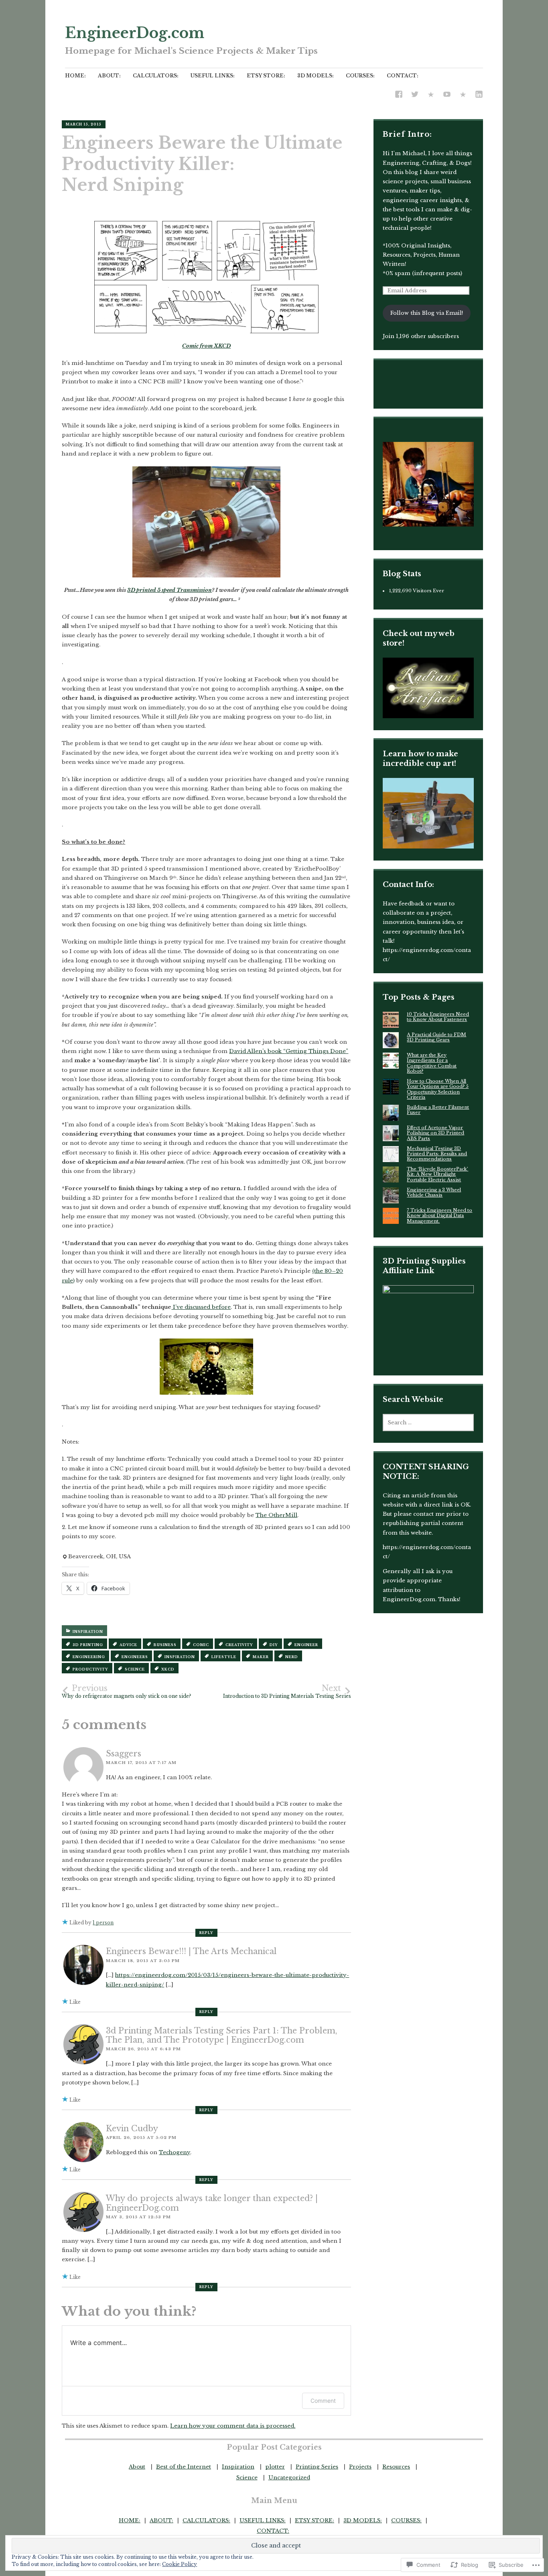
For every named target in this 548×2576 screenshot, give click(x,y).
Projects (360, 2467)
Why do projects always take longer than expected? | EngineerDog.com (212, 2203)
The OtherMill (276, 1515)
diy (274, 1645)
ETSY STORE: (266, 76)
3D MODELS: (316, 76)
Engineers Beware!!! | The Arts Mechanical (191, 1951)
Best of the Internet (184, 2467)
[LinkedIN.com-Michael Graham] (479, 95)
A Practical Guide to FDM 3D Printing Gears (436, 1037)
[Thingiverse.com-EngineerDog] (463, 95)
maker (261, 1657)
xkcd (168, 1669)
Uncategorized (289, 2478)
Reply (206, 1933)
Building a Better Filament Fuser (438, 1110)
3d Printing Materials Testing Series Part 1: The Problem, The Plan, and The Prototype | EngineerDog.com (222, 2035)
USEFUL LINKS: (213, 76)
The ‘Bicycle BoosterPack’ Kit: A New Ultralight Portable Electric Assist (437, 1174)
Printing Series (317, 2467)
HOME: (75, 76)
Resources (396, 2467)
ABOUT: (109, 76)
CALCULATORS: (156, 76)
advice (128, 1645)
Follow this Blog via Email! (427, 313)
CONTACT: (403, 76)
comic (201, 1645)
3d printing (88, 1645)
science (135, 1669)
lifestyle (224, 1657)
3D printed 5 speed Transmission (169, 590)
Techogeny (175, 2152)
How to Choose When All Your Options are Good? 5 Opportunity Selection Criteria (438, 1089)
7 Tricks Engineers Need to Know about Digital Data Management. (439, 1216)
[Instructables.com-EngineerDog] (431, 95)
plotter (275, 2467)
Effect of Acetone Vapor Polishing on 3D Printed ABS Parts (435, 1133)
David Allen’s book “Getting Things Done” (289, 1051)
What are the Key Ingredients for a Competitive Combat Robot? (432, 1063)
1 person (103, 1923)
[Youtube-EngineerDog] (447, 95)
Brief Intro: (407, 134)
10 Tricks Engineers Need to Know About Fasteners (438, 1017)
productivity (90, 1669)
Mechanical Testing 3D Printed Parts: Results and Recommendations (437, 1154)
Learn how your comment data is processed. (233, 2426)
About (137, 2467)
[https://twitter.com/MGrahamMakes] (415, 95)
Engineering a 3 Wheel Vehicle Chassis (434, 1192)
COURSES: (360, 76)
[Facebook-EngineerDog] (399, 95)
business (165, 1645)
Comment (323, 2401)
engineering (89, 1657)
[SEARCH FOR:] (428, 1423)
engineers (135, 1657)
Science (247, 2478)
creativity (239, 1645)
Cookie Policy (180, 2564)
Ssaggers (124, 1754)
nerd (292, 1657)
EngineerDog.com (135, 33)
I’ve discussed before (201, 1307)
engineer (306, 1645)
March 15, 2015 (84, 124)
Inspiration (88, 1632)
